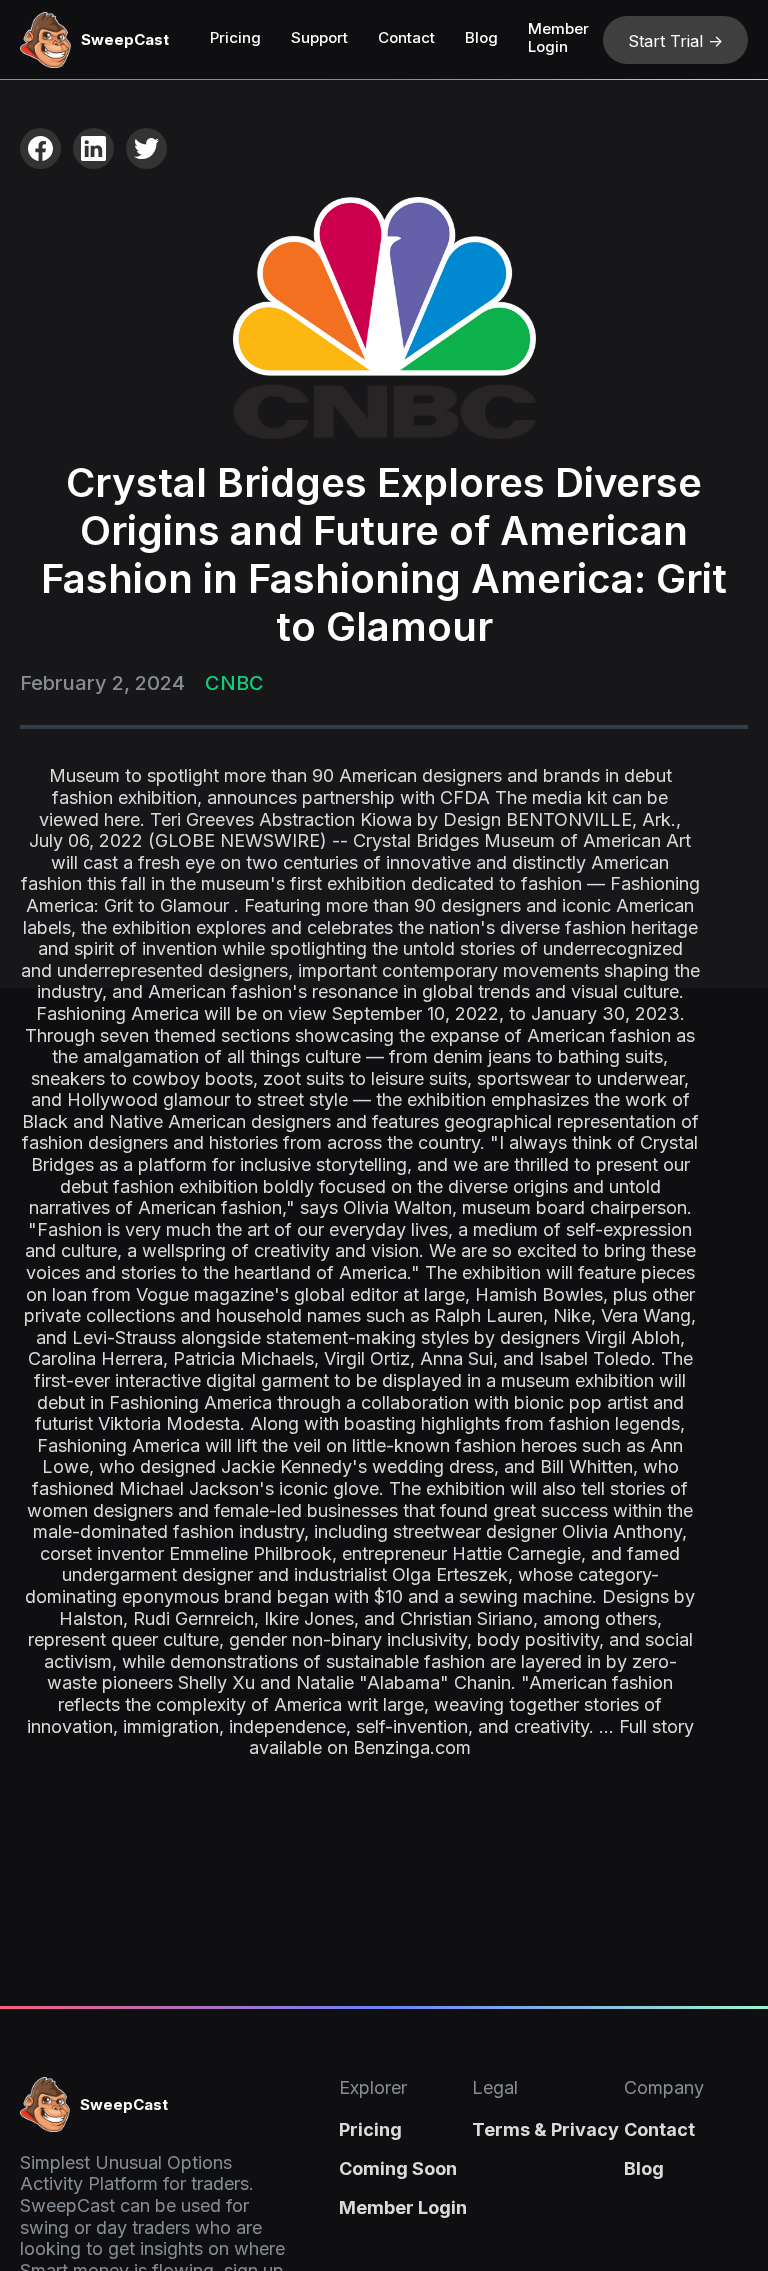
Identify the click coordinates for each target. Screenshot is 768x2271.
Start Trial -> (675, 41)
